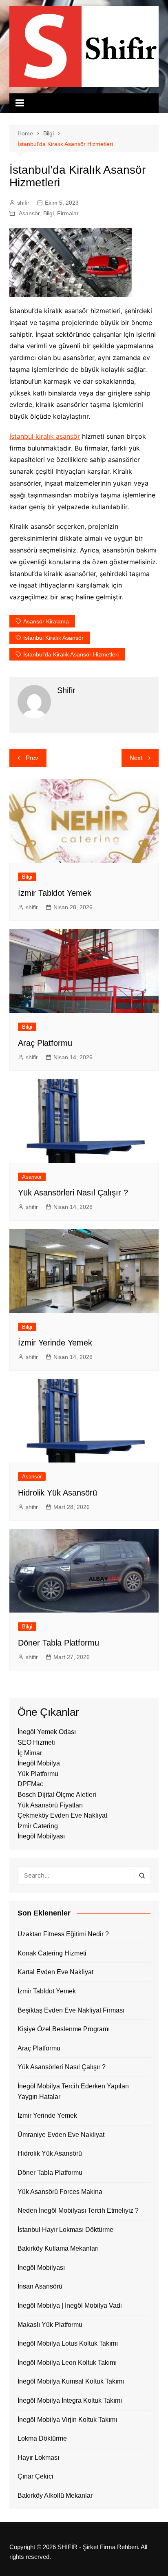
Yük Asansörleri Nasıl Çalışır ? (73, 1193)
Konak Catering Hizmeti (52, 1953)
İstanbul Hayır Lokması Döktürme (65, 2230)
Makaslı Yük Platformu (50, 2325)
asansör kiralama (46, 621)
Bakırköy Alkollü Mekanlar (55, 2495)
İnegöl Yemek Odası (47, 1732)
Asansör (29, 213)
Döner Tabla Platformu (59, 1643)
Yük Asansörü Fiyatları (50, 1805)
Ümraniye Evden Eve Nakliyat (61, 2135)
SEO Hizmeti (36, 1742)
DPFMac (30, 1784)
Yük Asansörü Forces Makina (60, 2192)
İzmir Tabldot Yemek (55, 893)
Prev (32, 758)
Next (136, 758)
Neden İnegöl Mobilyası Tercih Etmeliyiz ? (78, 2210)
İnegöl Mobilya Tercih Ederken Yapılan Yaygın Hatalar (73, 2091)
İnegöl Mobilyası (41, 1836)
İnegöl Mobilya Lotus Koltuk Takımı (68, 2343)
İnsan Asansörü (40, 2286)
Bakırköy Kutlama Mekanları (58, 2248)
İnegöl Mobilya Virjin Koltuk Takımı (67, 2420)
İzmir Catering (38, 1826)
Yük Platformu (38, 1774)
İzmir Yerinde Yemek (55, 1343)
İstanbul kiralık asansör (45, 436)
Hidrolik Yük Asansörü (57, 1493)
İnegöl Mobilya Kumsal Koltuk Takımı (71, 2381)
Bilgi (49, 213)
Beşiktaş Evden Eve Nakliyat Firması (71, 2010)
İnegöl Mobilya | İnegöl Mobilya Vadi (70, 2305)
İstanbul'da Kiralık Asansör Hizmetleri (71, 654)
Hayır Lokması (38, 2458)
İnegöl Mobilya (39, 1763)
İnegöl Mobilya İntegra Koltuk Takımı (70, 2400)
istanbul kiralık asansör (53, 638)
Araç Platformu (45, 1043)
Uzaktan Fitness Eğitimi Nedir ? (63, 1934)
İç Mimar (30, 1753)
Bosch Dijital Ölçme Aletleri (57, 1795)
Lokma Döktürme (42, 2438)
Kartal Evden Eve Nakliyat (55, 1972)
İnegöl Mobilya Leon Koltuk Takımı (67, 2363)
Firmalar (68, 213)
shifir (23, 203)
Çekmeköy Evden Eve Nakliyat (62, 1815)
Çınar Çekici (35, 2476)
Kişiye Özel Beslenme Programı (64, 2029)
